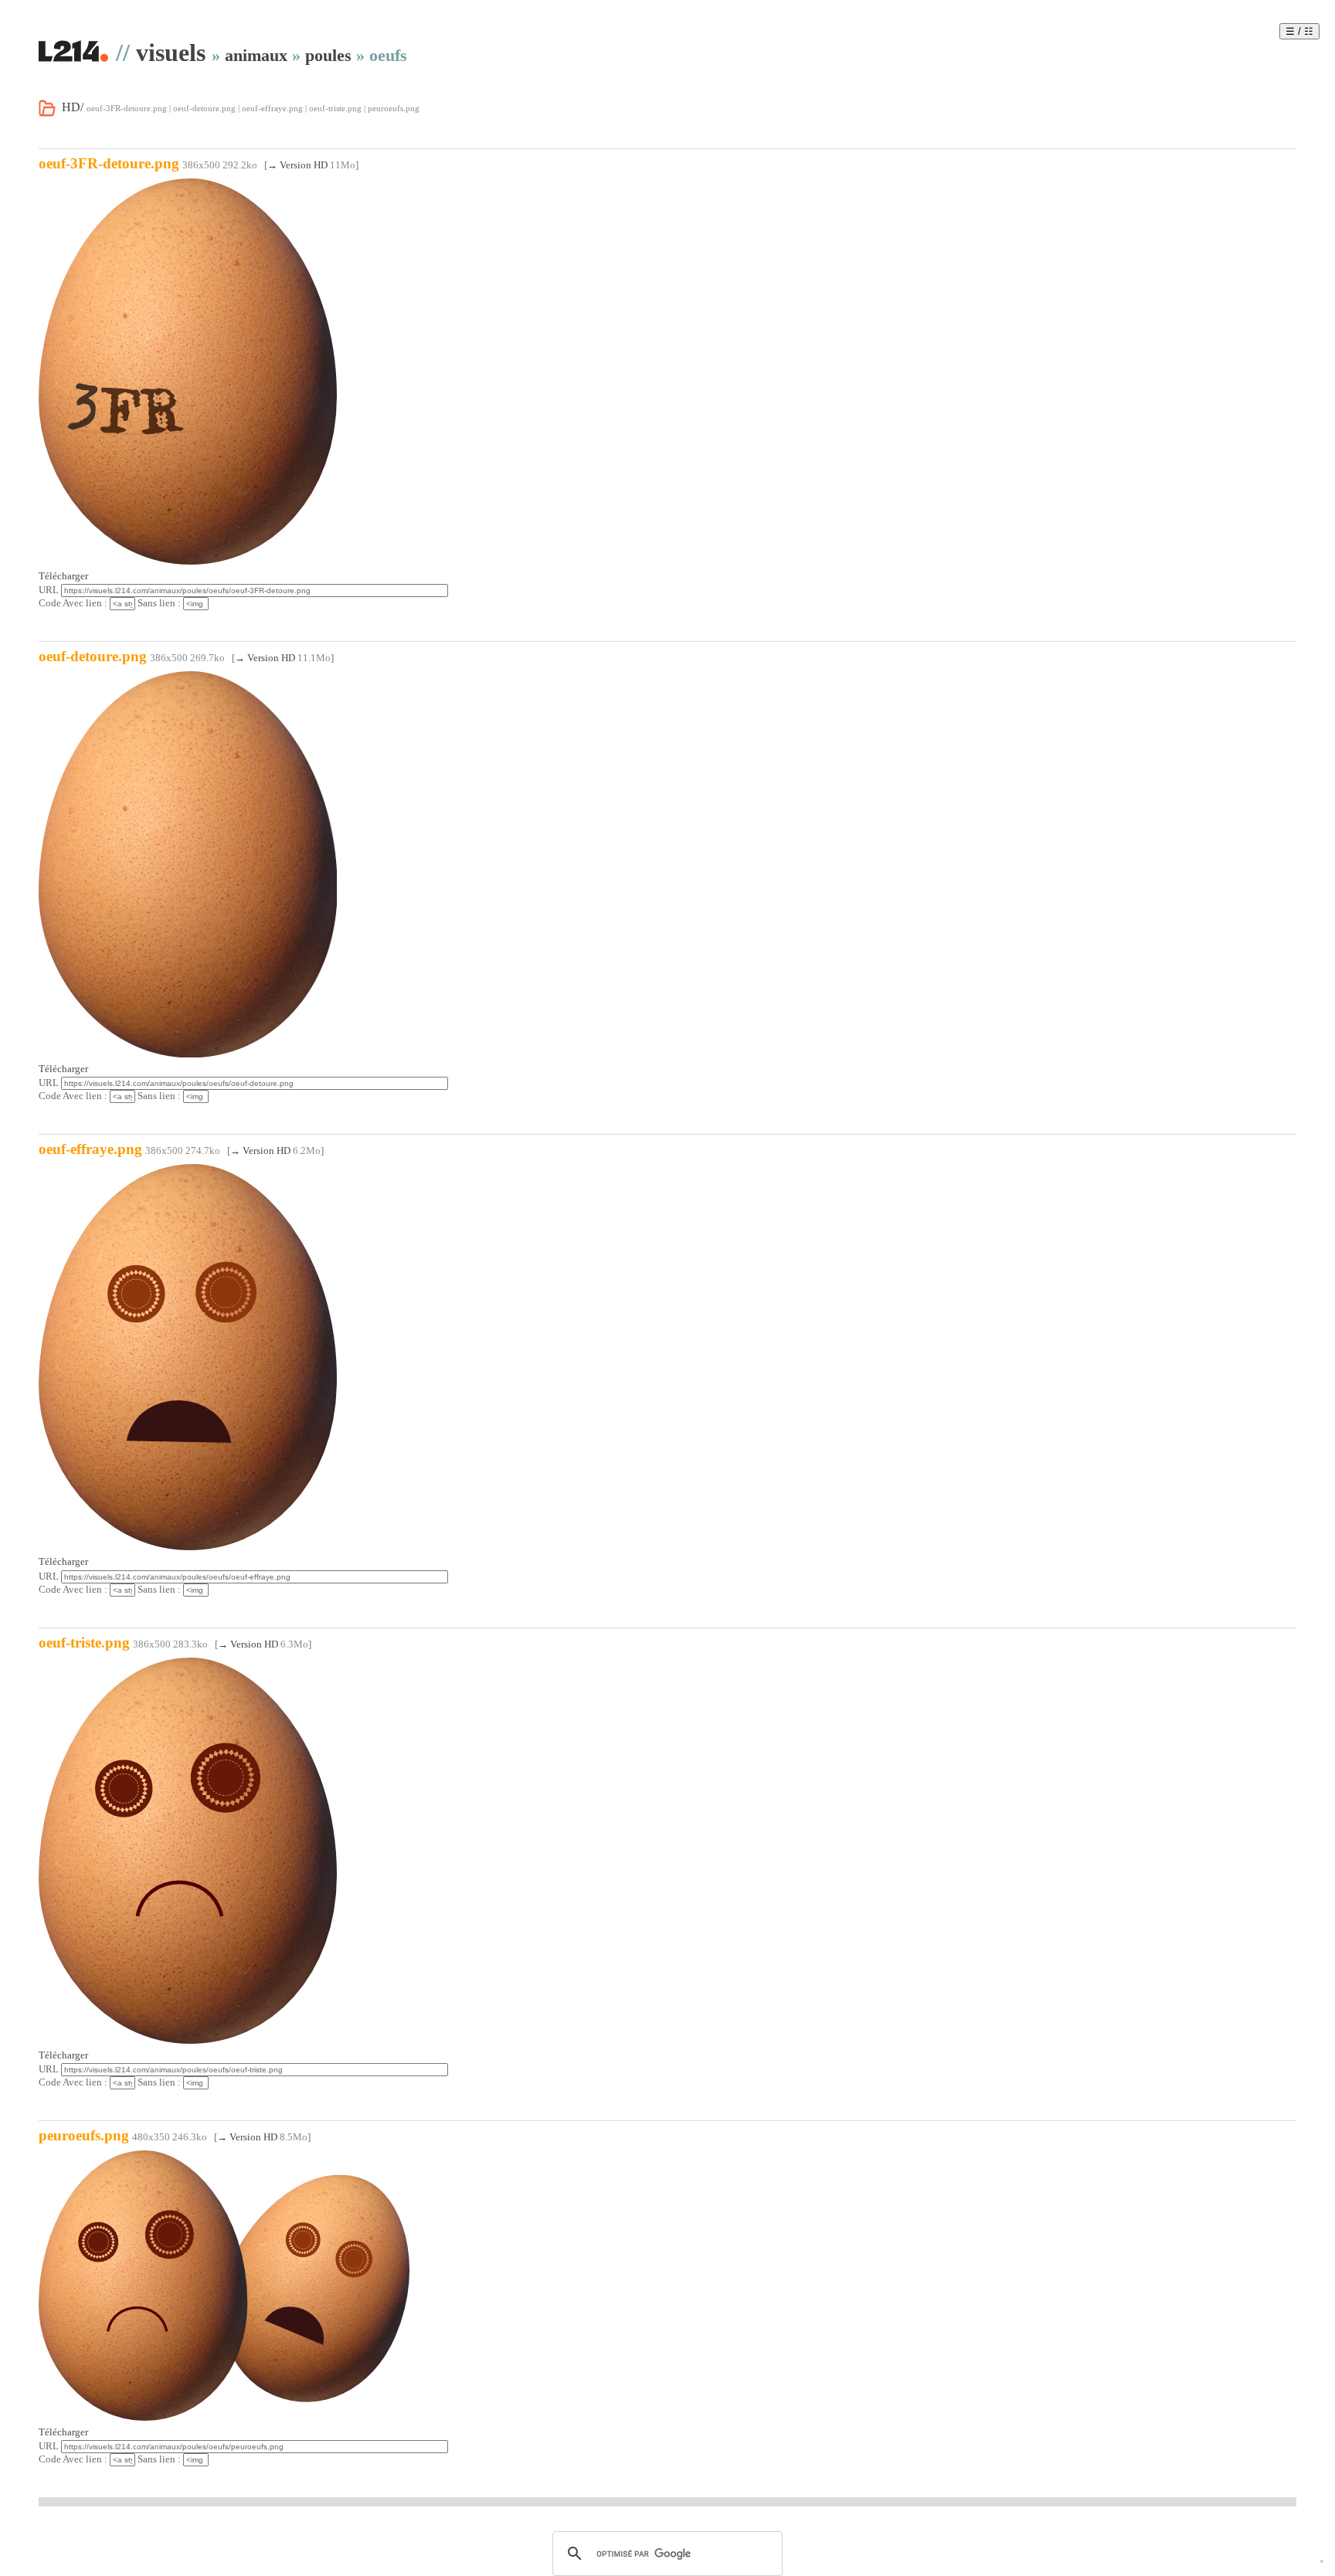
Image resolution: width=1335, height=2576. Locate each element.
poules (328, 55)
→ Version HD (297, 165)
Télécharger (63, 576)
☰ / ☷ (1299, 31)
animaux (256, 55)
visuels (171, 53)
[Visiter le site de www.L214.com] (73, 59)
